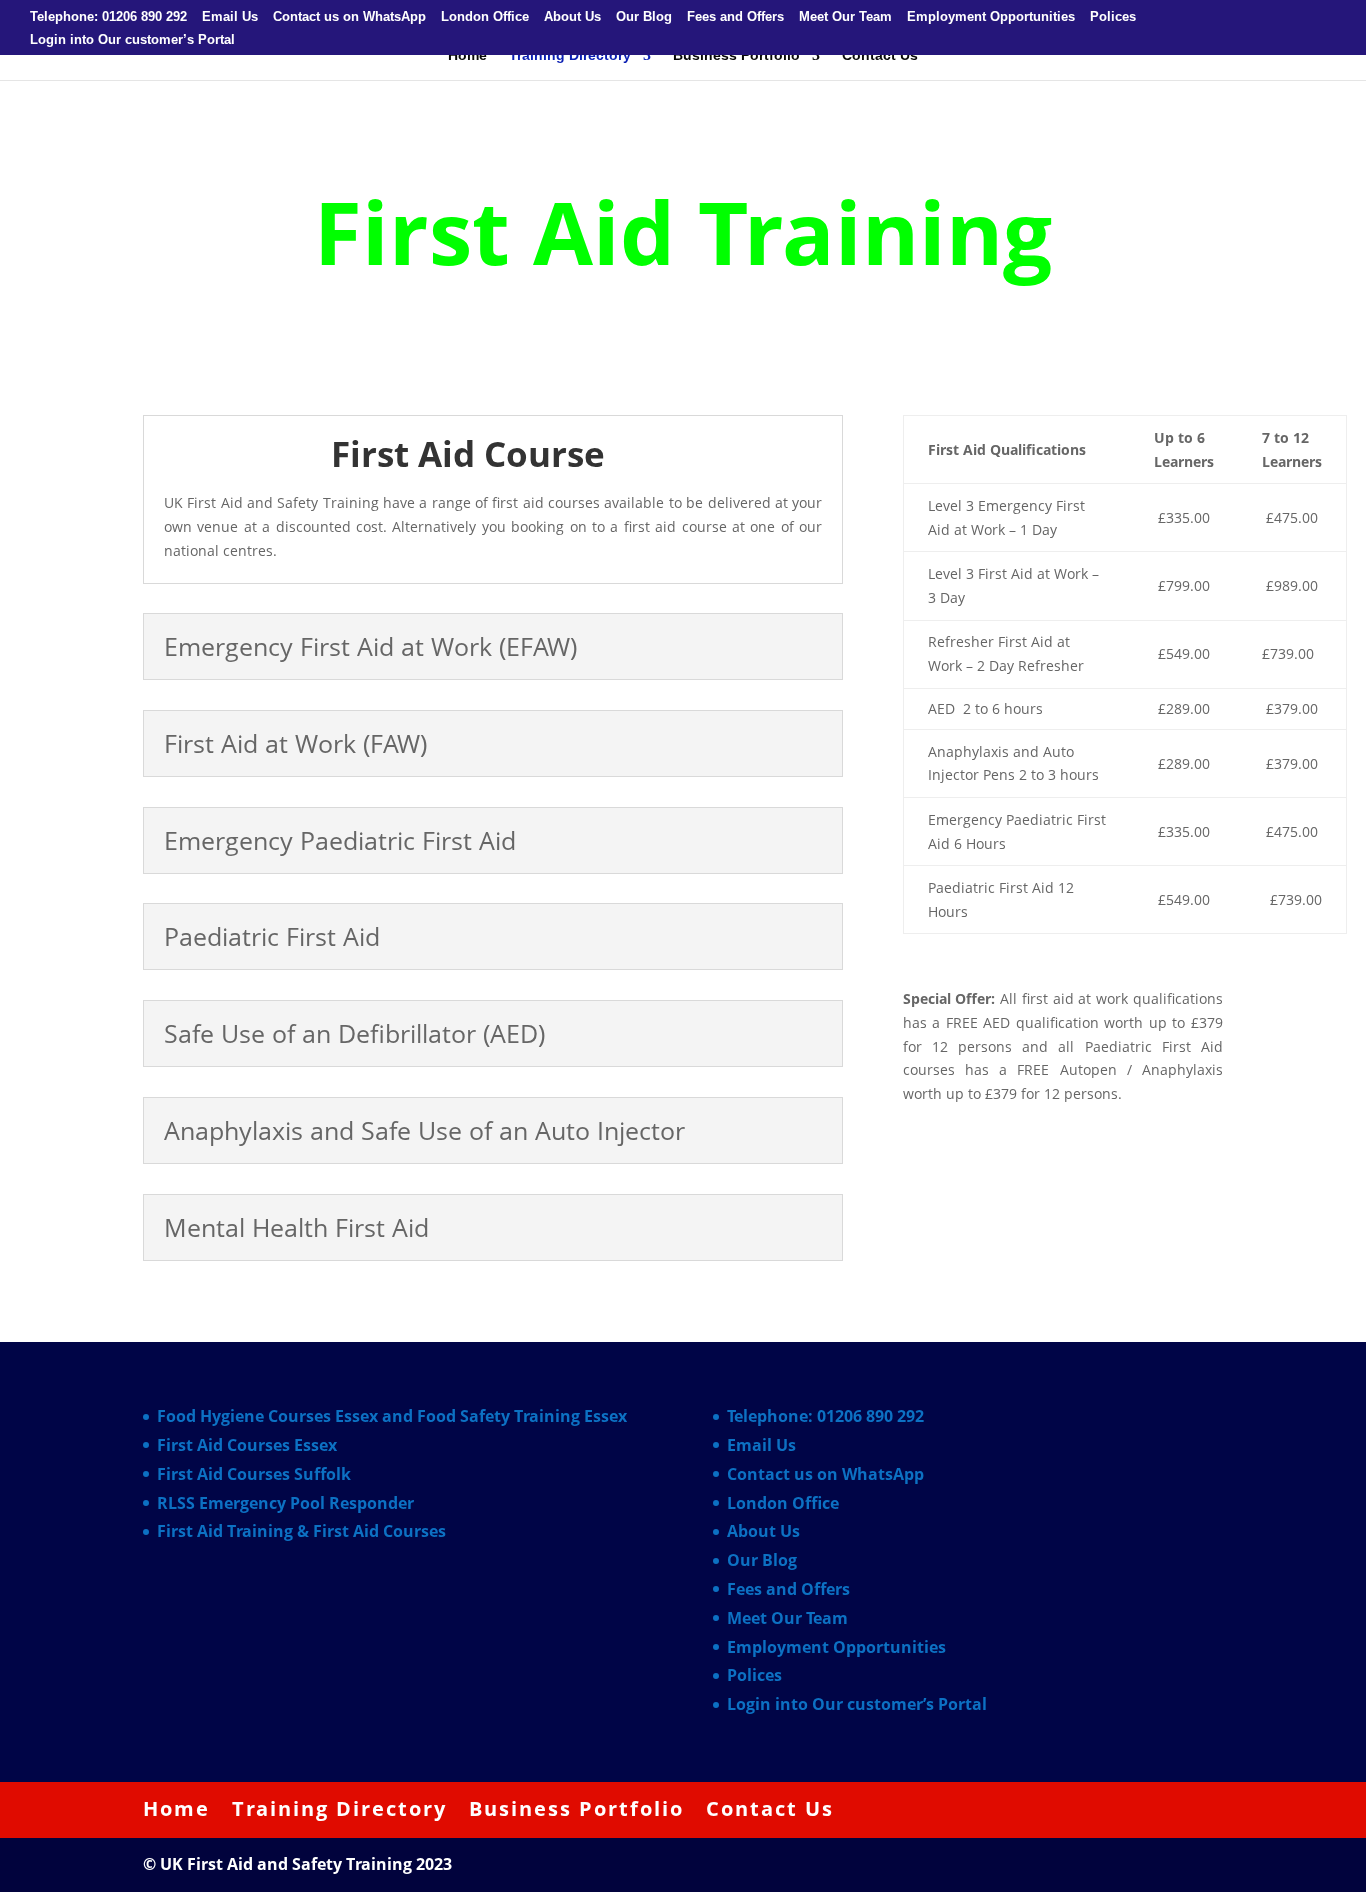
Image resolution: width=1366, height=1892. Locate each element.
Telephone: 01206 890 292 (108, 17)
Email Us (230, 17)
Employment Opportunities (991, 17)
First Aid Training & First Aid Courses (301, 1531)
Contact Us (880, 55)
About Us (572, 17)
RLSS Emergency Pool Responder (285, 1503)
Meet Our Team (845, 17)
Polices (1113, 17)
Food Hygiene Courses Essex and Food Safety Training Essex (392, 1416)
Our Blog (644, 17)
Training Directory (570, 55)
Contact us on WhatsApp (349, 17)
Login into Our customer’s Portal (132, 40)
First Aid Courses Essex (247, 1445)
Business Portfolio (736, 55)
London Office (485, 17)
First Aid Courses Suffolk (254, 1474)
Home (467, 55)
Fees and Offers (735, 17)
